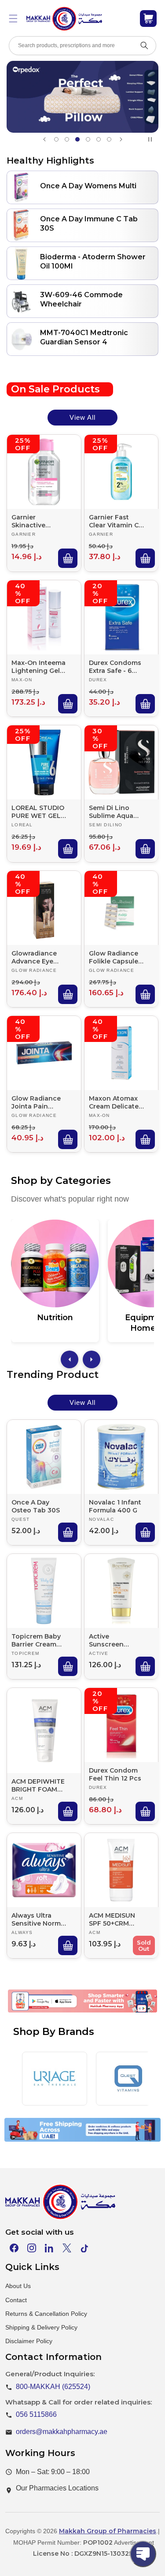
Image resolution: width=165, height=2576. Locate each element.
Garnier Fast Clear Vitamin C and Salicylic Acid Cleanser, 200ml (114, 521)
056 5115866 (36, 2414)
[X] (67, 2248)
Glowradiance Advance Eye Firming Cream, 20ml (36, 957)
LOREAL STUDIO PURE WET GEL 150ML (38, 812)
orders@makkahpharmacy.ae (62, 2432)
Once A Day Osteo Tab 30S (36, 1506)
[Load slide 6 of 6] (109, 139)
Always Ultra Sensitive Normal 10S (39, 1919)
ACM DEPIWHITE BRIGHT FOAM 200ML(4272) (38, 1785)
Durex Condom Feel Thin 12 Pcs (115, 1774)
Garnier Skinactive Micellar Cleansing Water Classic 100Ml (38, 521)
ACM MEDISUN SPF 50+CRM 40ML (112, 1919)
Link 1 (38, 2015)
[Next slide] (121, 139)
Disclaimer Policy (29, 2341)
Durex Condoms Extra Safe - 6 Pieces (115, 666)
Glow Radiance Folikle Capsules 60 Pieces (115, 957)
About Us (18, 2286)
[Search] (144, 45)
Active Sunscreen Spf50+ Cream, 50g (112, 1640)
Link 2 (74, 2015)
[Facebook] (14, 2248)
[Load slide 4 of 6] (88, 139)
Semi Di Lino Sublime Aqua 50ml (111, 812)
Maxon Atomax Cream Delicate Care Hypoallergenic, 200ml (114, 1102)
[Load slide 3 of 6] (77, 139)
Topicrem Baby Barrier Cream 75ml (36, 1640)
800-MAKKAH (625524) (53, 2387)
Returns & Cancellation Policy (46, 2314)
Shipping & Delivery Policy (41, 2327)
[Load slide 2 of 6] (67, 139)
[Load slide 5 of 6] (99, 139)
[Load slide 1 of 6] (56, 139)
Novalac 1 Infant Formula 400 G (115, 1506)
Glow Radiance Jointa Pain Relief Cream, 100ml (36, 1102)
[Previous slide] (44, 139)
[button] (13, 19)
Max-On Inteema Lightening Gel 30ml (38, 666)
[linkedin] (49, 2248)
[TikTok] (84, 2248)
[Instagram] (32, 2248)
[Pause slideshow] (152, 139)
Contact (16, 2300)
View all (82, 417)
